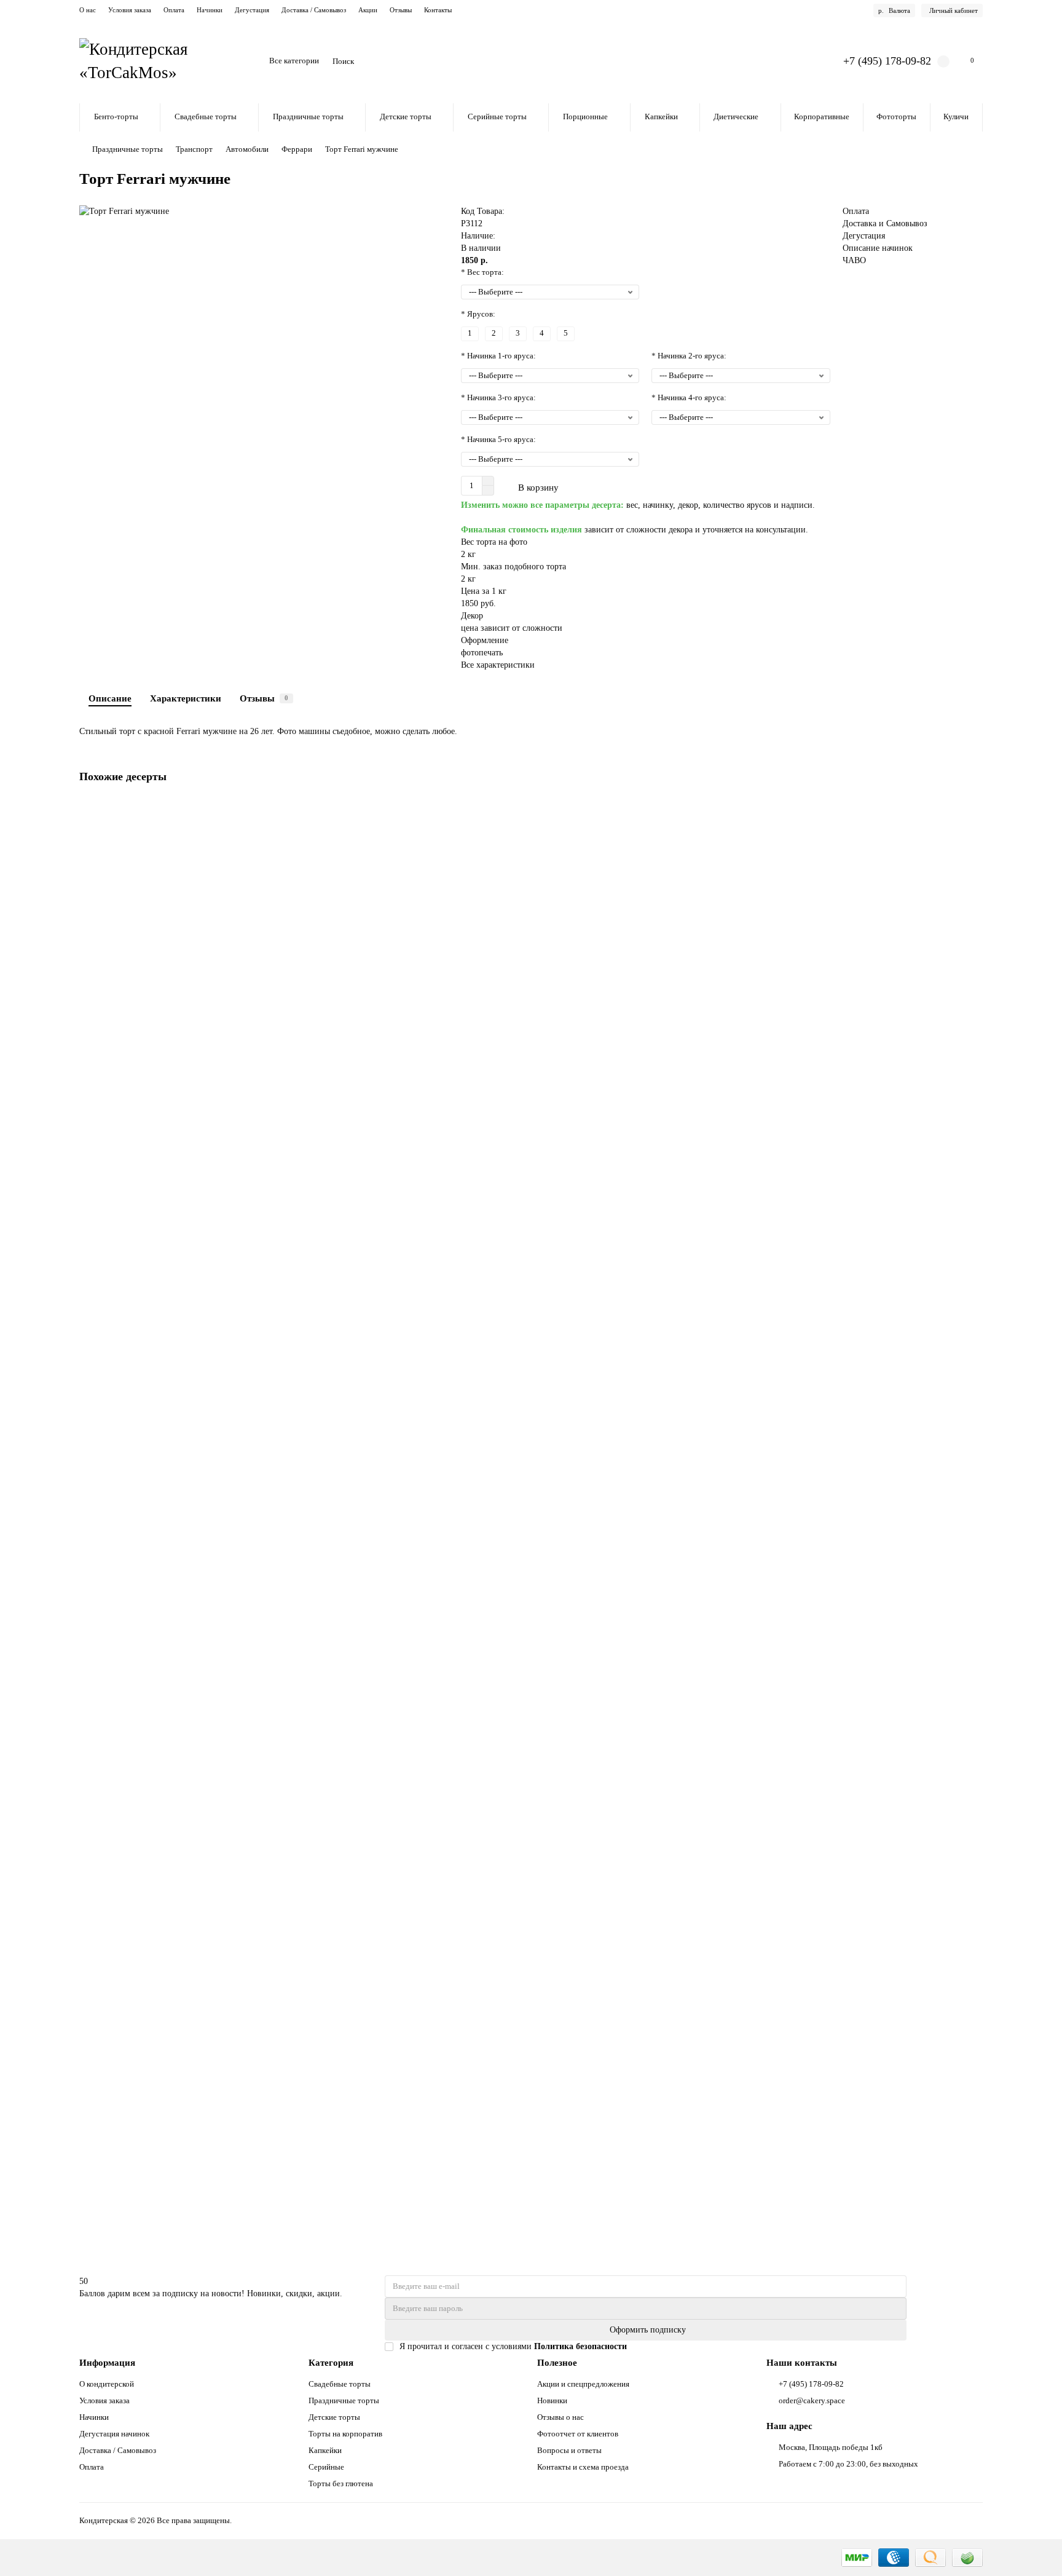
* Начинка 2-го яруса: (689, 356)
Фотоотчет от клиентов (578, 2434)
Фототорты (896, 117)
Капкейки (661, 117)
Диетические (736, 117)
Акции (368, 10)
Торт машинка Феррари (127, 2118)
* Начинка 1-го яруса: (498, 356)
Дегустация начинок (114, 2434)
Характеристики (186, 698)
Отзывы (401, 10)
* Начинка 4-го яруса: (689, 397)
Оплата (174, 10)
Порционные (585, 117)
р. (894, 10)
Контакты (438, 10)
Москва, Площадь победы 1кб (831, 2447)
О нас (88, 10)
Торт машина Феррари (125, 960)
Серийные (326, 2467)
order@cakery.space (812, 2400)
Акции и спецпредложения (583, 2384)
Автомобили (247, 149)
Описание (110, 698)
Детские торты (406, 117)
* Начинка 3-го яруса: (498, 397)
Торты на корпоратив (345, 2434)
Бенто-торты (116, 117)
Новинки (552, 2400)
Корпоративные (822, 117)
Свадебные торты (206, 117)
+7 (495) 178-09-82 (887, 61)
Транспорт (194, 149)
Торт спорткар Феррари (127, 1829)
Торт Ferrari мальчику (123, 1250)
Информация (107, 2362)
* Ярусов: (478, 314)
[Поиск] (800, 61)
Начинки (210, 10)
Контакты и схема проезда (583, 2467)
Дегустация (252, 10)
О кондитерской (107, 2384)
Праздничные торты (308, 117)
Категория (331, 2362)
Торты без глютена (341, 2483)
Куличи (956, 117)
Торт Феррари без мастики (132, 1539)
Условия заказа (130, 10)
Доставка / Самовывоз (314, 10)
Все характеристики (498, 665)
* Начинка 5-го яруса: (498, 439)
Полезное (557, 2362)
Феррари (297, 149)
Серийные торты (497, 117)
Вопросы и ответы (569, 2450)
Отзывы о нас (560, 2417)
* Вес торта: (482, 272)
